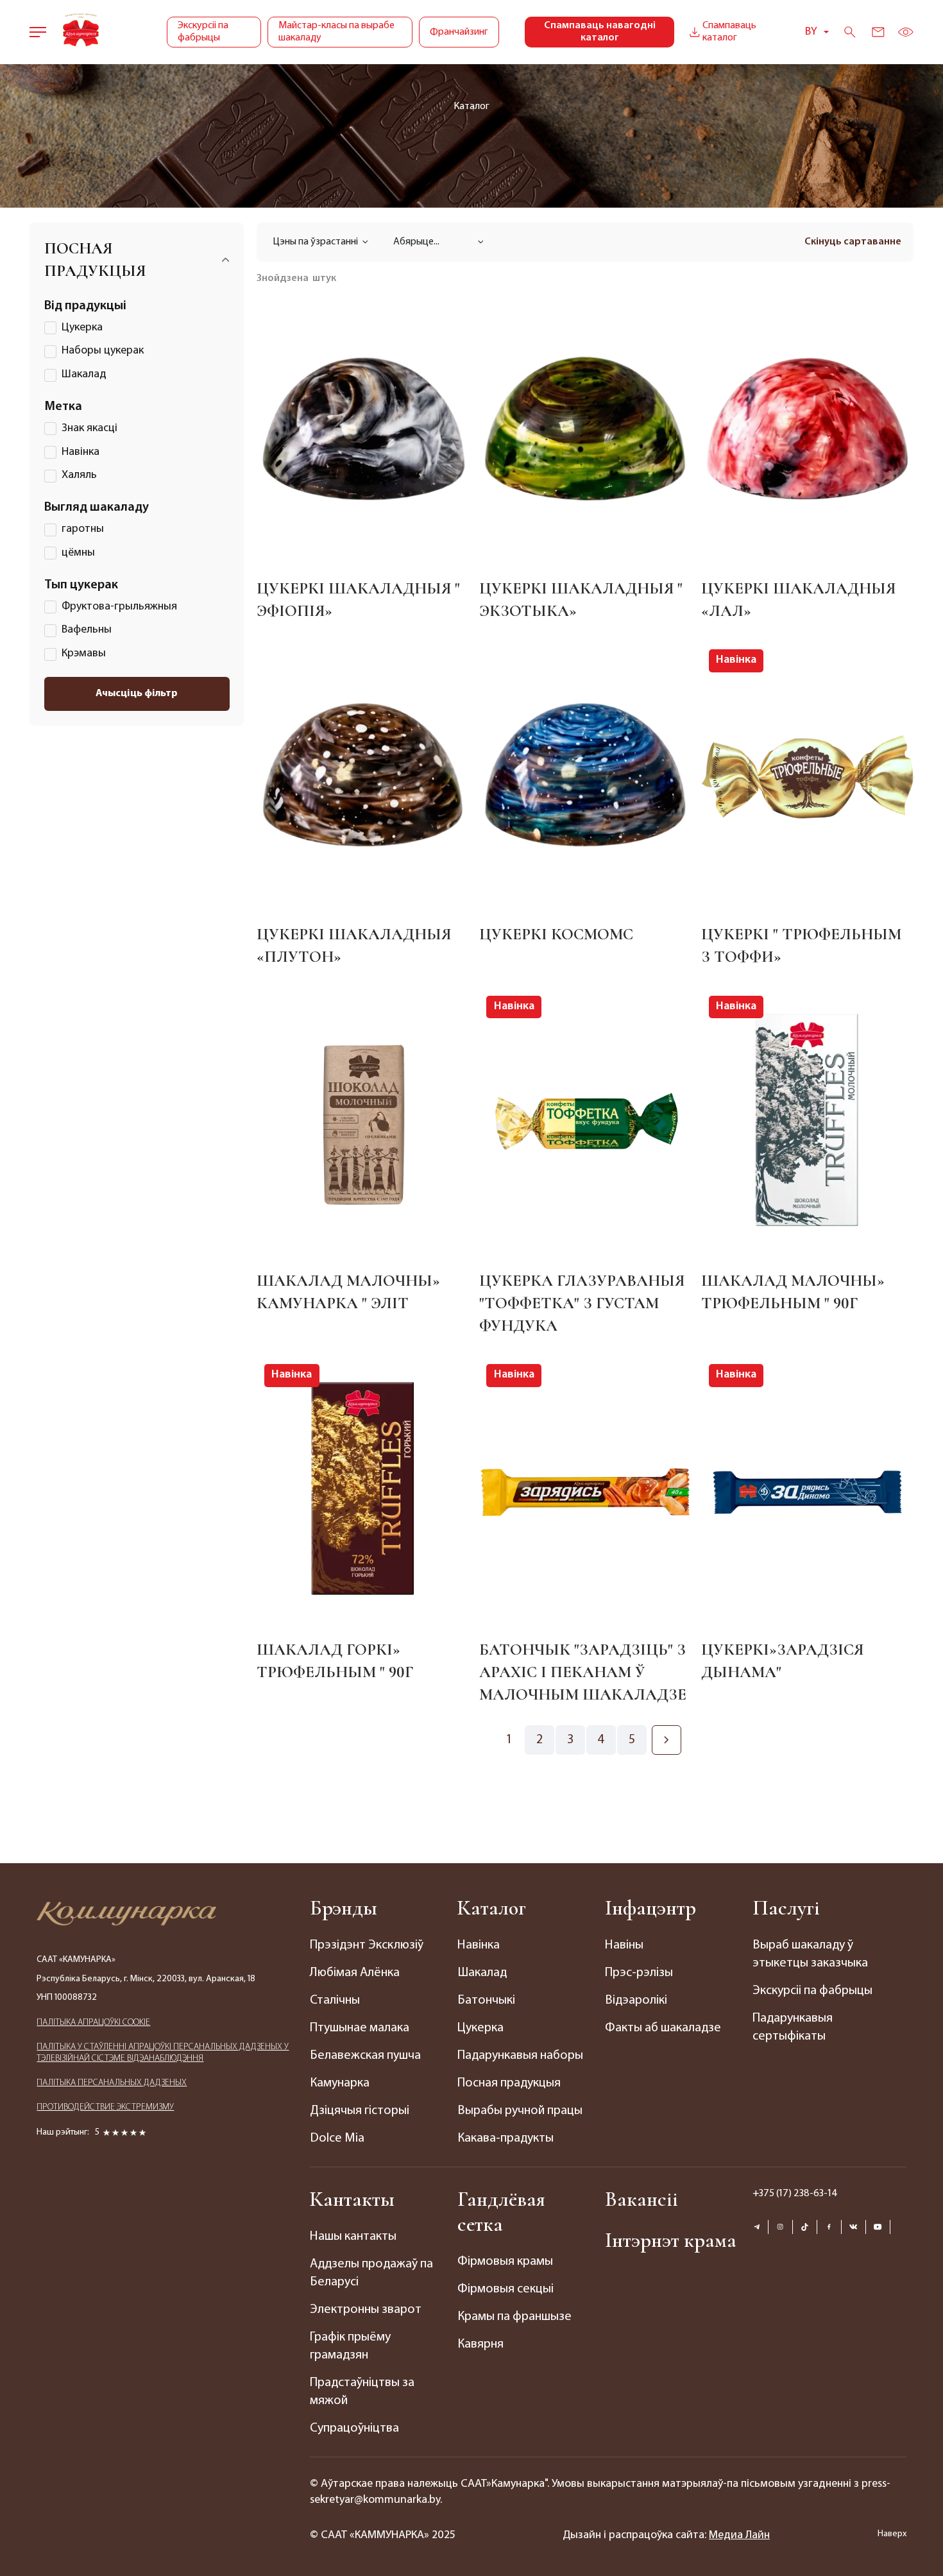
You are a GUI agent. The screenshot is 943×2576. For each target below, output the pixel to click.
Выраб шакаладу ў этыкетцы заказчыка (810, 1954)
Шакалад (482, 1973)
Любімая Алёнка (355, 1973)
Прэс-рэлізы (639, 1973)
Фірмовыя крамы (505, 2262)
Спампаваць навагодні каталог (600, 32)
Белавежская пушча (365, 2056)
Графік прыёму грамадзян (350, 2346)
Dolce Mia (337, 2138)
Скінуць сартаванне (853, 242)
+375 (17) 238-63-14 (795, 2194)
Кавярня (480, 2344)
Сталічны (335, 2000)
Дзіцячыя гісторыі (360, 2111)
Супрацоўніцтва (354, 2428)
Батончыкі (486, 2000)
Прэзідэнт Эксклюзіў (367, 1945)
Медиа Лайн (739, 2536)
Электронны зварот (366, 2310)
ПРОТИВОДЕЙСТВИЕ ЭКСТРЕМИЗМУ (105, 2107)
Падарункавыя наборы (520, 2056)
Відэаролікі (636, 2000)
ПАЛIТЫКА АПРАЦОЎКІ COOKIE (93, 2023)
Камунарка (340, 2083)
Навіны (624, 1945)
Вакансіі (641, 2199)
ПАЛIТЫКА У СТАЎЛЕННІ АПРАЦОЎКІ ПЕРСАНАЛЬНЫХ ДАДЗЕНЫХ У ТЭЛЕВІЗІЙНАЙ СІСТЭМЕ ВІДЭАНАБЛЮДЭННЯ (163, 2053)
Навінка (479, 1945)
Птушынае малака (360, 2028)
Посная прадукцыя (509, 2083)
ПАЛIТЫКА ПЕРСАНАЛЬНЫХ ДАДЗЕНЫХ (112, 2083)
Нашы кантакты (353, 2237)
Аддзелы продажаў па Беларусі (371, 2273)
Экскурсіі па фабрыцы (203, 32)
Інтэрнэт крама (671, 2240)
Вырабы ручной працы (520, 2111)
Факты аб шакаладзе (663, 2028)
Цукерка (480, 2028)
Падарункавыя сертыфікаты (793, 2027)
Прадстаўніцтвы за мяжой (362, 2392)
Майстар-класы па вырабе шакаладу (336, 32)
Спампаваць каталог (729, 32)
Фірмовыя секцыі (505, 2289)
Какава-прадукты (505, 2138)
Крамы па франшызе (514, 2317)
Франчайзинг (459, 32)
